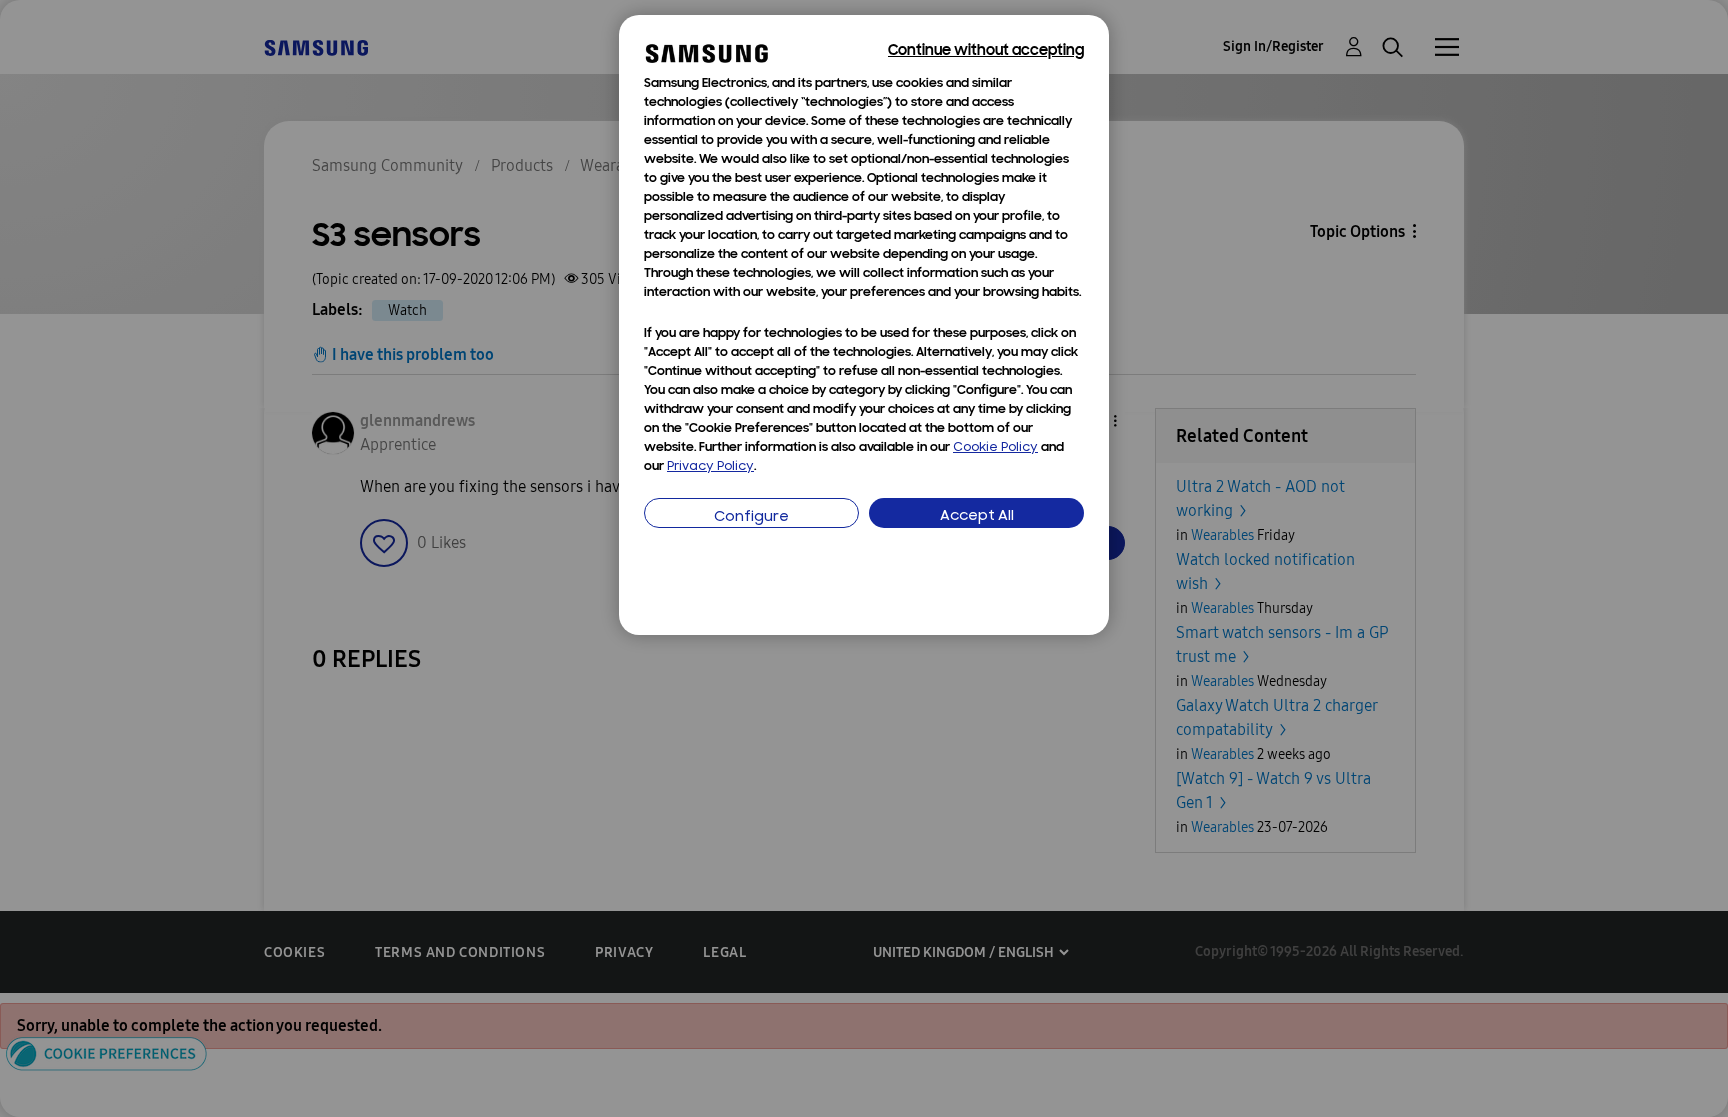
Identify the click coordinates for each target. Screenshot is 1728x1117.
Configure (751, 517)
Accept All (977, 516)
